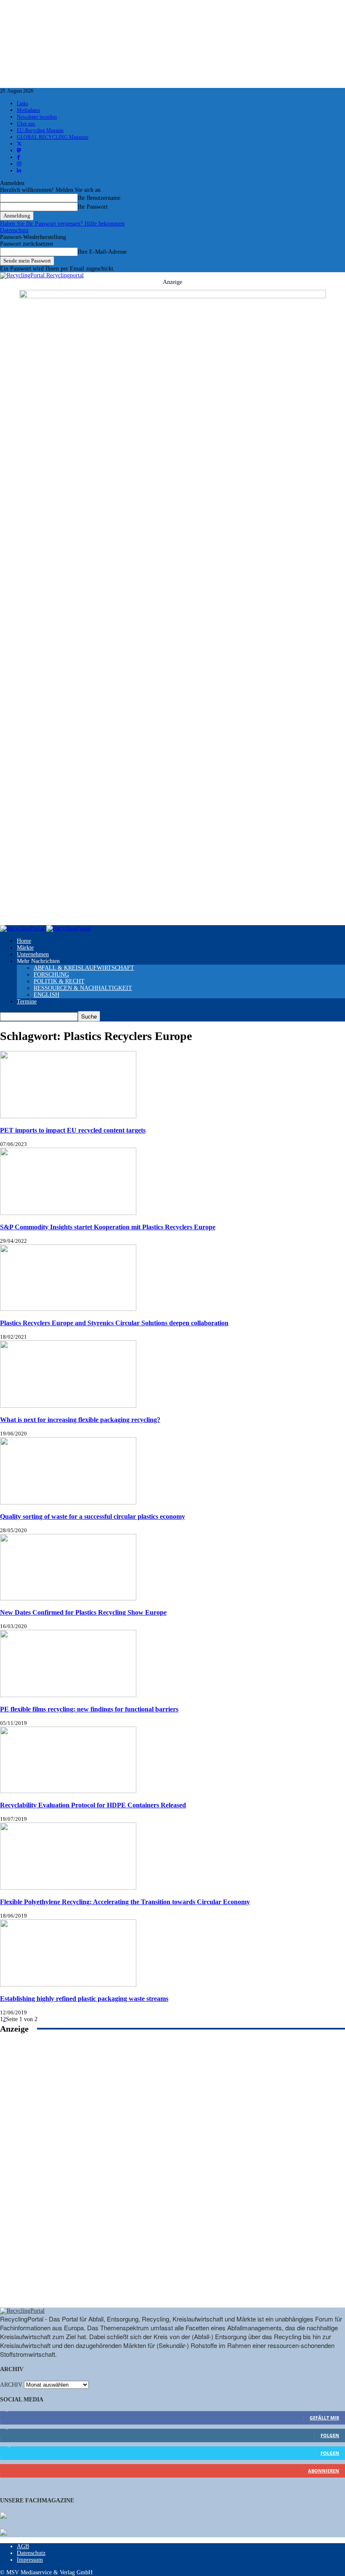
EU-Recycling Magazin (40, 130)
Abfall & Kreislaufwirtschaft (84, 968)
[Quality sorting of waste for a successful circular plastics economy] (68, 1503)
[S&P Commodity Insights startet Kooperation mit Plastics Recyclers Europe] (68, 1213)
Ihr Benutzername (99, 198)
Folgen (330, 2435)
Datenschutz (14, 230)
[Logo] (23, 928)
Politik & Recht (59, 981)
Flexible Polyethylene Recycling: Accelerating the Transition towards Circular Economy (125, 1902)
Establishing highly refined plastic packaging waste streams (84, 1999)
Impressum (30, 2560)
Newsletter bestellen (37, 117)
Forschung (51, 975)
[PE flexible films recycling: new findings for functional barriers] (68, 1695)
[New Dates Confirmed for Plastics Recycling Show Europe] (68, 1598)
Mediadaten (28, 110)
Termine (27, 1001)
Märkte (25, 948)
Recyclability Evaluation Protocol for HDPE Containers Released (93, 1805)
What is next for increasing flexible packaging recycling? (80, 1420)
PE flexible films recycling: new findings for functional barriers (89, 1709)
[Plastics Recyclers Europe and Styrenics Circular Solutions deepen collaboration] (68, 1309)
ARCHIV (11, 2385)
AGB (23, 2546)
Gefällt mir (324, 2418)
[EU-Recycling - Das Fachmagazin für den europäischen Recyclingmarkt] (3, 2516)
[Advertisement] (172, 2180)
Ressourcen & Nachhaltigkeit (83, 988)
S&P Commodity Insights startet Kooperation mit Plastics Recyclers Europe (108, 1227)
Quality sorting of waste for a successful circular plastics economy (93, 1516)
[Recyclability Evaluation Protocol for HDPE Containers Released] (68, 1791)
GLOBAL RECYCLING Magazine (53, 137)
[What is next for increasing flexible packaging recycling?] (68, 1406)
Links (23, 103)
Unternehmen (33, 954)
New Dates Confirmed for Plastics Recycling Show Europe (83, 1612)
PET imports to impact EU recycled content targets (73, 1130)
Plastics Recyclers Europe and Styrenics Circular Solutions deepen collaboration (114, 1323)
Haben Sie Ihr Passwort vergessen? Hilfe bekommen (62, 224)
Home (24, 941)
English (46, 995)
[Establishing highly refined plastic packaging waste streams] (68, 1985)
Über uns (26, 124)
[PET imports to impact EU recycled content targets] (68, 1116)
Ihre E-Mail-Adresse (102, 252)
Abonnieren (324, 2471)
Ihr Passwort (93, 207)
